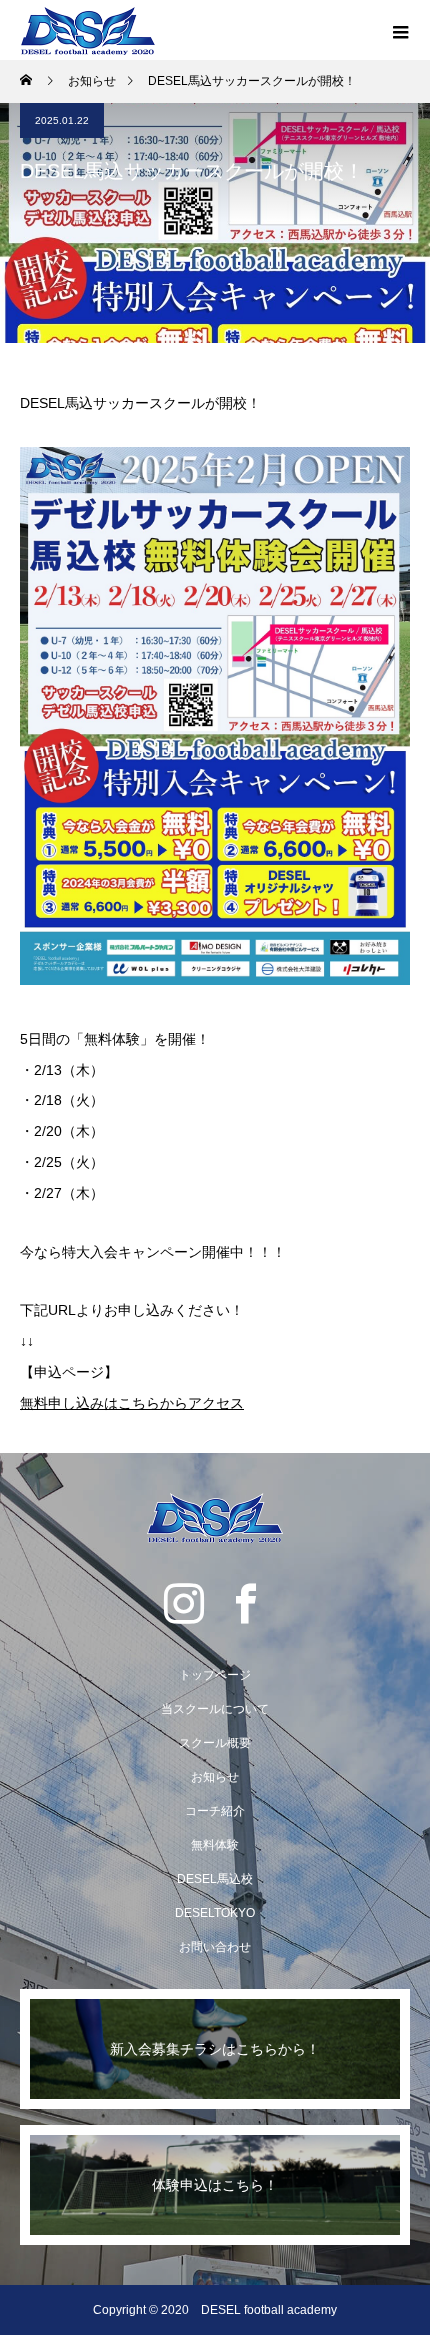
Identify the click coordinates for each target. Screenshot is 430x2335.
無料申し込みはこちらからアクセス (132, 1403)
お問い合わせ (215, 1947)
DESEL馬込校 (215, 1879)
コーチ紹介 (215, 1811)
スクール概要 (215, 1743)
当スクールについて (215, 1709)
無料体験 (215, 1845)
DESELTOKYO (215, 1913)
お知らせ (215, 1777)
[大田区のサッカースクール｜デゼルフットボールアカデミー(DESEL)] (215, 1518)
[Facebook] (246, 1603)
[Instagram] (184, 1603)
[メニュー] (400, 30)
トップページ (215, 1675)
